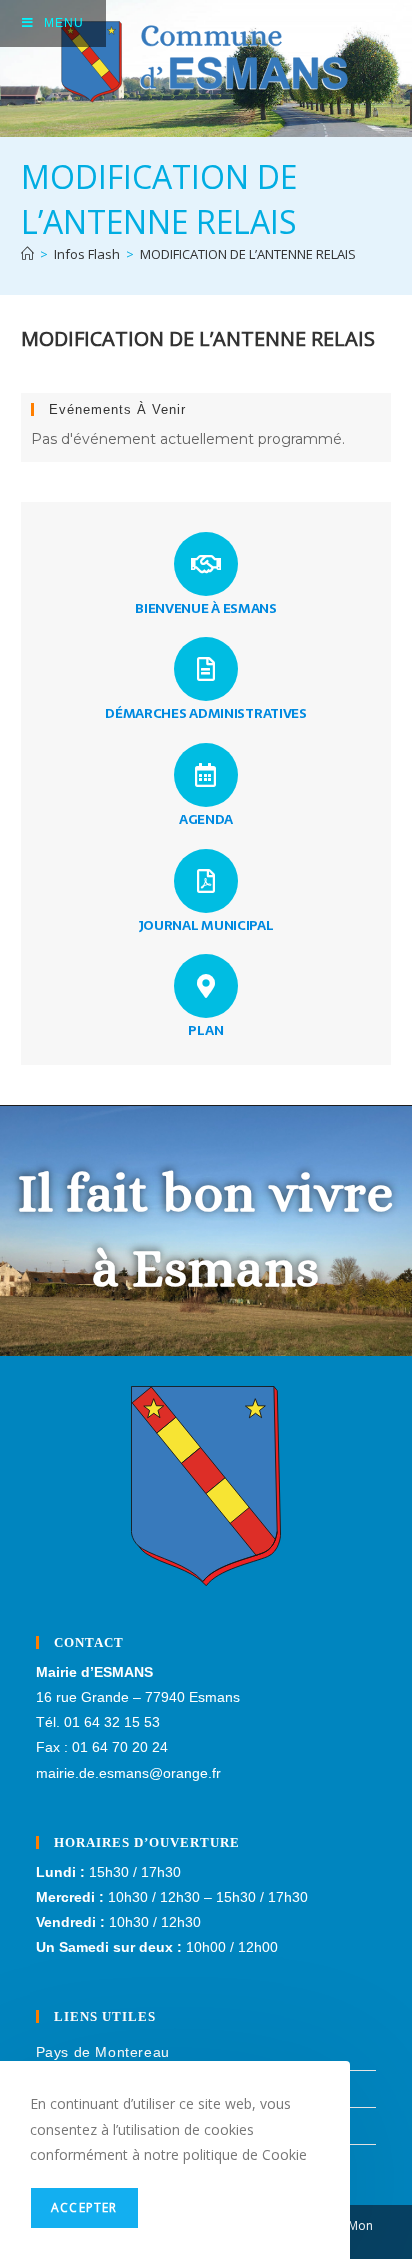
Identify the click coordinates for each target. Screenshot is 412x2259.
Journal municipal (206, 925)
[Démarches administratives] (206, 669)
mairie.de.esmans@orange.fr (128, 1773)
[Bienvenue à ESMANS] (206, 564)
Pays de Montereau (103, 2052)
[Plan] (206, 986)
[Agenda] (206, 775)
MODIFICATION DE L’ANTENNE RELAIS (248, 254)
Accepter (84, 2207)
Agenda (206, 819)
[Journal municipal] (206, 881)
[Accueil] (27, 254)
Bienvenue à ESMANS (206, 608)
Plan (206, 1030)
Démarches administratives (206, 713)
